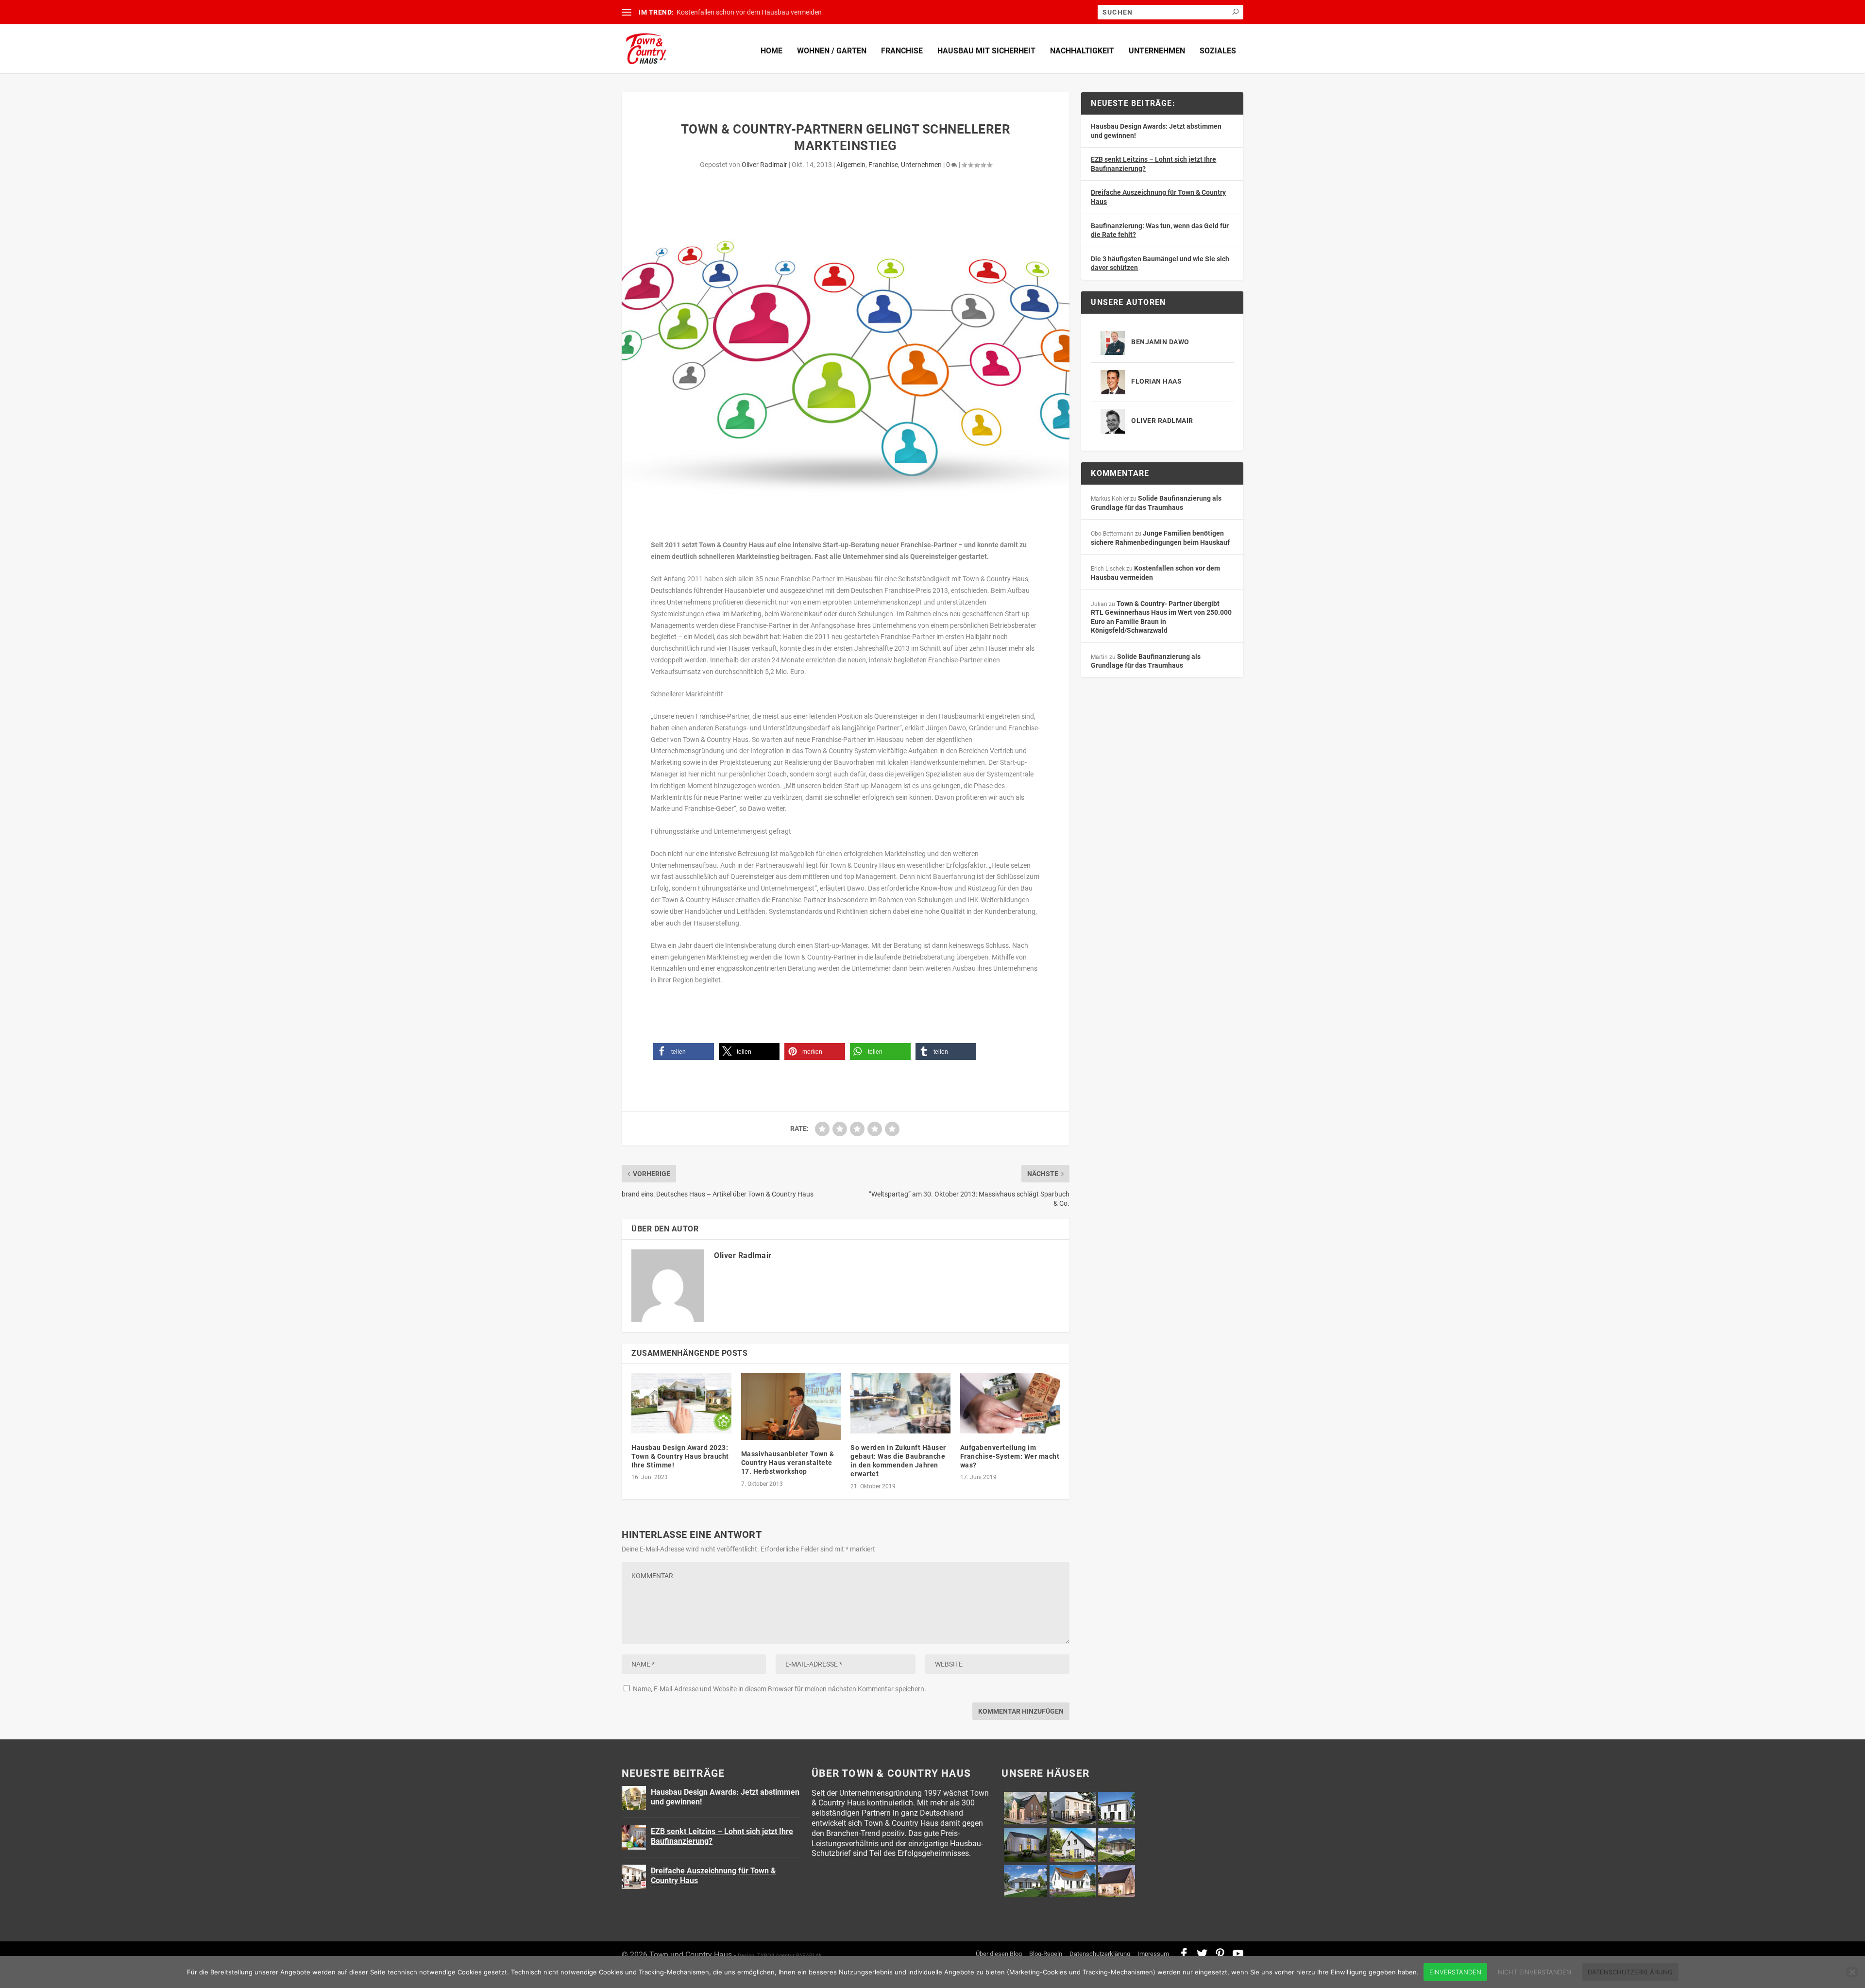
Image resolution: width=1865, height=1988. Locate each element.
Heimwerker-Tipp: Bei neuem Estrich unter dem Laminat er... (766, 12)
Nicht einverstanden (1534, 1972)
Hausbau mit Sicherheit (986, 51)
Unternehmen (1157, 51)
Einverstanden (1455, 1972)
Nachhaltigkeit (1082, 51)
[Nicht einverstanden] (1852, 1972)
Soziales (1218, 51)
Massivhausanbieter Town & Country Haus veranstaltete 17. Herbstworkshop (788, 1463)
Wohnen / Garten (832, 51)
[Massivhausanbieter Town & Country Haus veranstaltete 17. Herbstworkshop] (791, 1407)
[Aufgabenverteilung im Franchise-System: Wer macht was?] (1010, 1403)
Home (771, 51)
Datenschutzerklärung (1100, 1954)
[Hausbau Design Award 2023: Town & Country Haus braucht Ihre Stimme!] (681, 1403)
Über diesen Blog (999, 1954)
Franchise (902, 51)
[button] (684, 1052)
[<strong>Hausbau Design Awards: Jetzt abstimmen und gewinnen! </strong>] (634, 1798)
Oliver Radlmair (764, 165)
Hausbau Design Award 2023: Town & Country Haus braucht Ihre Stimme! (680, 1456)
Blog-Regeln (1046, 1954)
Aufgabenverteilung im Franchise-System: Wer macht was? (1010, 1456)
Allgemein (851, 165)
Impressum (1153, 1954)
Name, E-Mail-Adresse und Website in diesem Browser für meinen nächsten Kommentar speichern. (780, 1689)
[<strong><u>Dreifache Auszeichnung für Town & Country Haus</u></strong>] (634, 1877)
